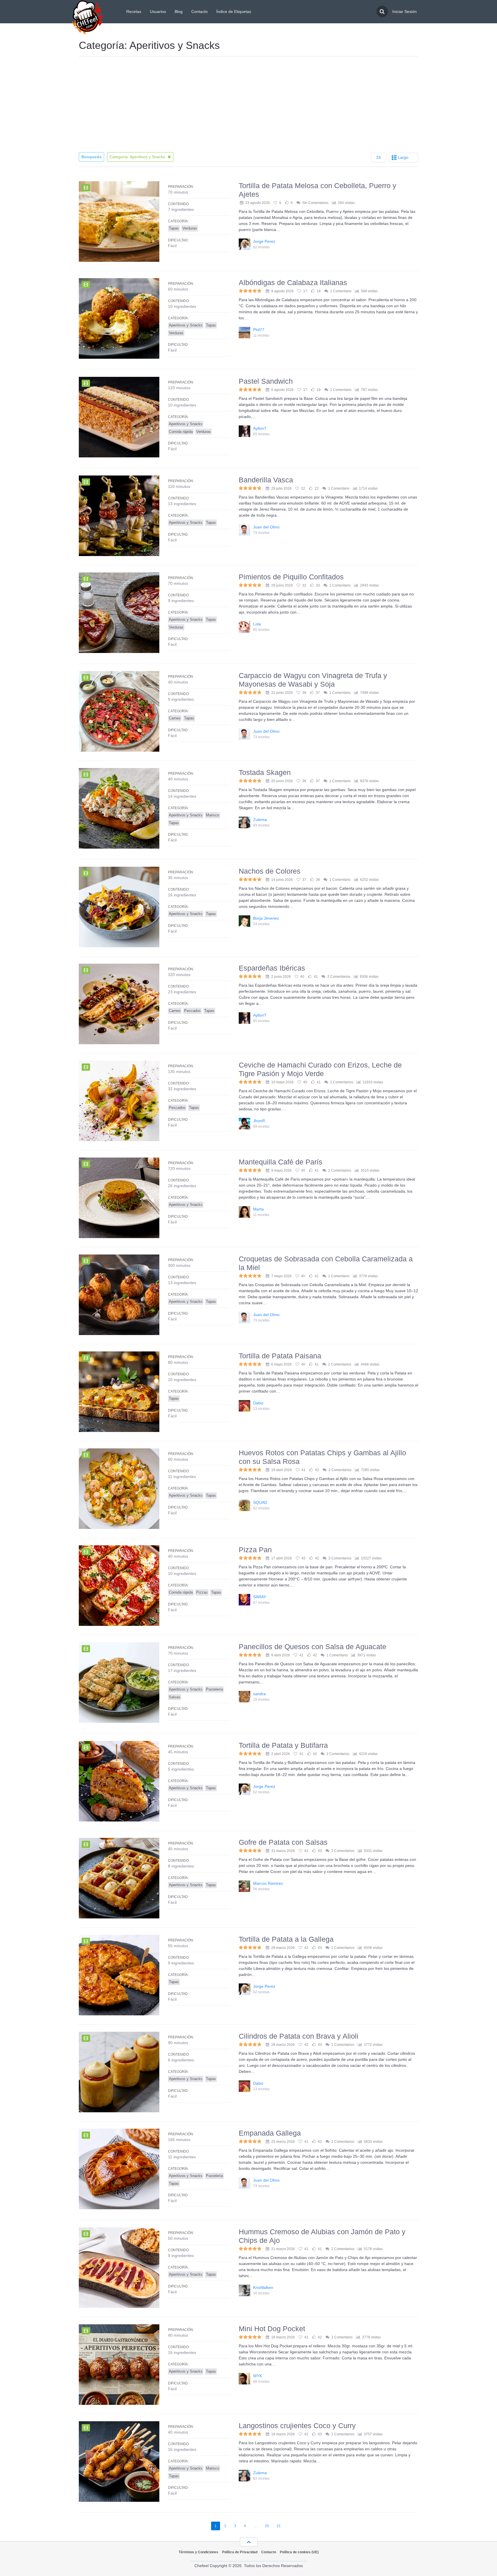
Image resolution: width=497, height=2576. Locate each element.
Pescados (192, 1011)
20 (267, 2526)
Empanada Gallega (270, 2133)
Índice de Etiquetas (234, 12)
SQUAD (260, 1502)
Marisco (213, 815)
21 (279, 2526)
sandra (259, 1694)
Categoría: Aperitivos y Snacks (138, 157)
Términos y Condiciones (198, 2552)
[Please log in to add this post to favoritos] (276, 203)
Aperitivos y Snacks (186, 325)
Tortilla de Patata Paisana (280, 1356)
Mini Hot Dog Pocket (272, 2329)
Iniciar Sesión (405, 12)
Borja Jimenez (266, 918)
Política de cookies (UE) (299, 2552)
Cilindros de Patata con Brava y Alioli (299, 2036)
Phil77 (259, 330)
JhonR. (260, 1121)
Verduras (190, 228)
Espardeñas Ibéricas (272, 968)
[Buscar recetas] (382, 12)
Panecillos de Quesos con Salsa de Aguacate (312, 1647)
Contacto (199, 12)
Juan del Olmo (266, 527)
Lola (257, 624)
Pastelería (214, 1689)
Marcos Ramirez (268, 1883)
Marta (258, 1209)
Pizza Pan (255, 1550)
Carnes (175, 718)
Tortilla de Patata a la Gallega (286, 1939)
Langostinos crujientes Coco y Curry (297, 2426)
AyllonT (260, 428)
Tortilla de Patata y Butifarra (283, 1745)
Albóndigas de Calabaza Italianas (293, 282)
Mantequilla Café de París (281, 1162)
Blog (179, 12)
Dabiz (258, 1403)
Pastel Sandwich (266, 381)
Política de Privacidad (240, 2552)
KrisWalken (263, 2287)
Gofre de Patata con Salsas (283, 1842)
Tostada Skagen (265, 772)
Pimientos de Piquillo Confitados (291, 577)
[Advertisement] (248, 105)
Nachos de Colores (270, 871)
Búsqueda (91, 157)
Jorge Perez (264, 241)
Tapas (174, 228)
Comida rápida (181, 432)
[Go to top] (249, 2542)
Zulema (260, 820)
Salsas (175, 1697)
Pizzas (202, 1592)
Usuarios (158, 12)
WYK (258, 2376)
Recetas (134, 12)
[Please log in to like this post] (287, 203)
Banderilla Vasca (266, 480)
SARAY (260, 1597)
